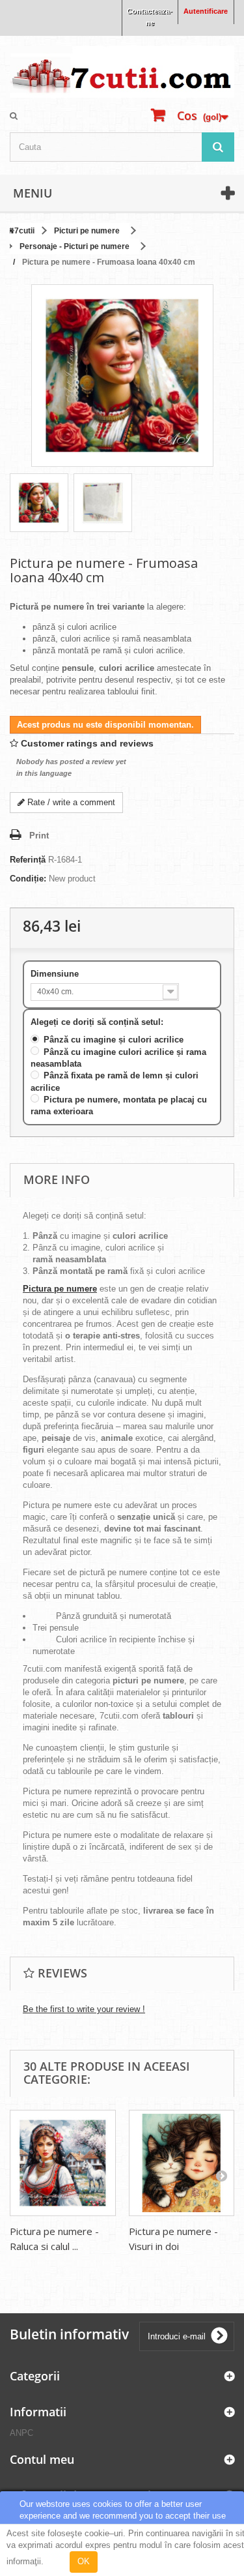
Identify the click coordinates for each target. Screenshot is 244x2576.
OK (84, 2561)
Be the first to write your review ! (84, 2009)
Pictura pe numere (60, 1289)
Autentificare (206, 11)
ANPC (21, 2433)
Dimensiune (56, 974)
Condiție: (28, 879)
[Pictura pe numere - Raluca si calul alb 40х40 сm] (63, 2163)
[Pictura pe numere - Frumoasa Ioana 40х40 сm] (39, 503)
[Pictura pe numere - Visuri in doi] (182, 2163)
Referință (28, 860)
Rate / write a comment (70, 802)
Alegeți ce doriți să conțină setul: (98, 1022)
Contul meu (42, 2459)
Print (39, 836)
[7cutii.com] (122, 72)
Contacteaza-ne (150, 17)
